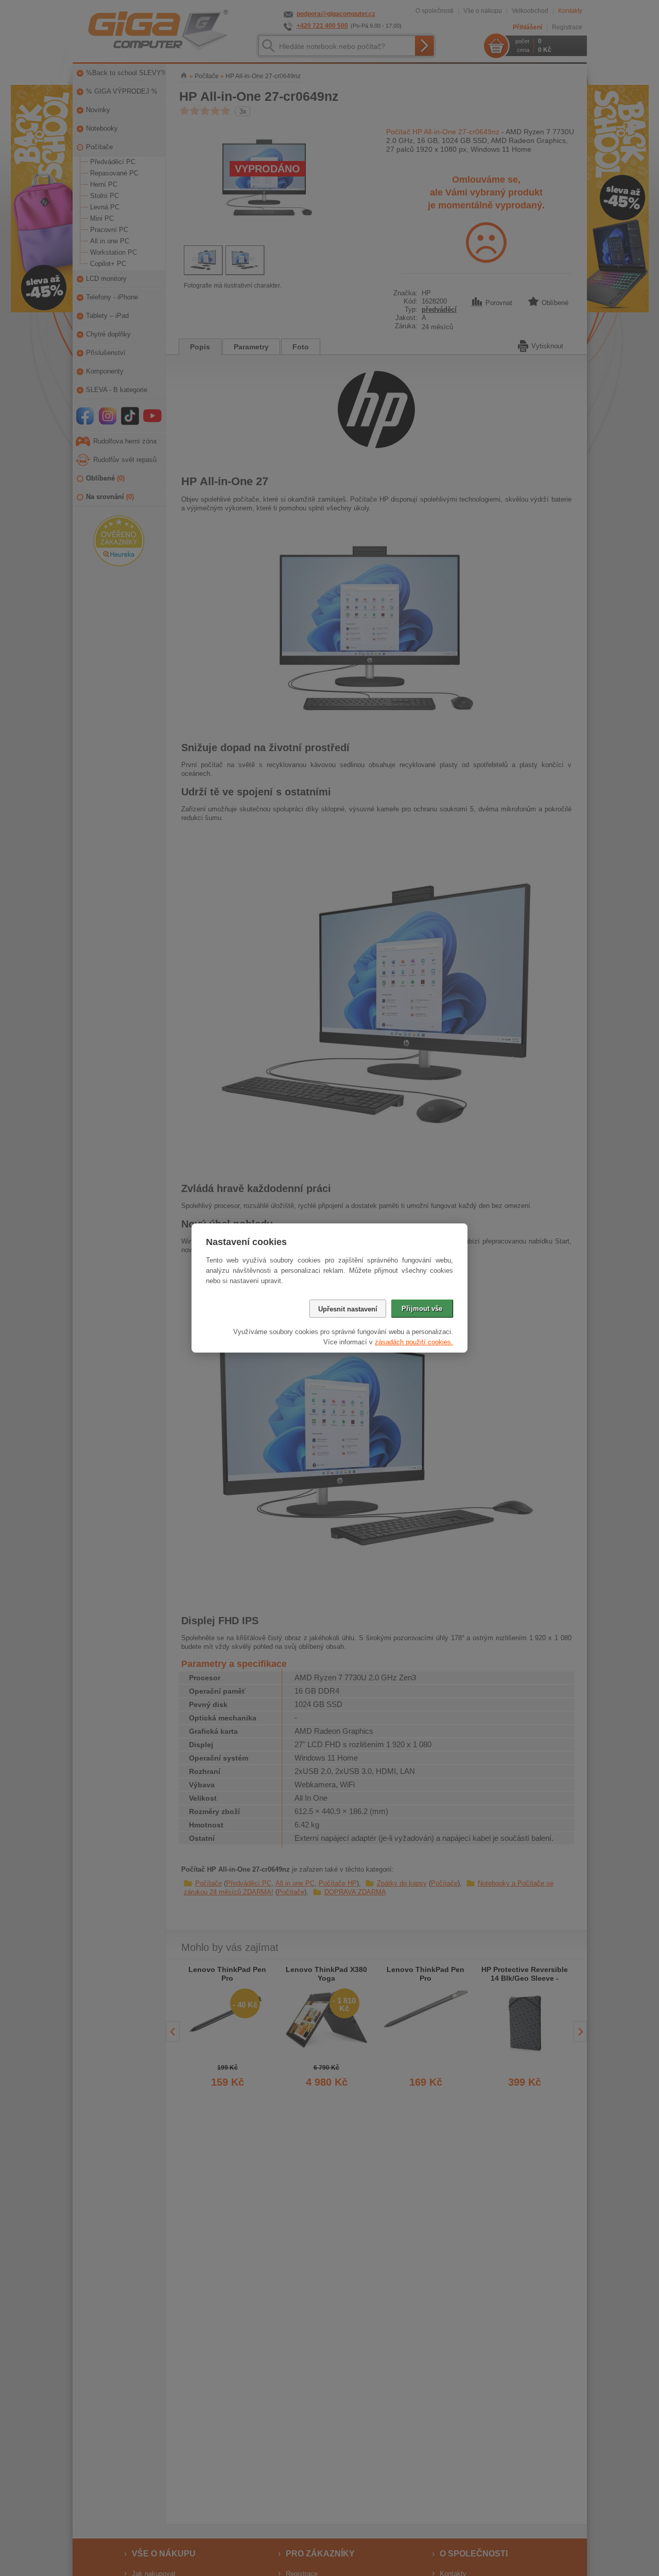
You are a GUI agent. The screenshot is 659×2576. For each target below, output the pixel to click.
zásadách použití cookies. (414, 1342)
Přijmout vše (422, 1309)
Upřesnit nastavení (348, 1309)
